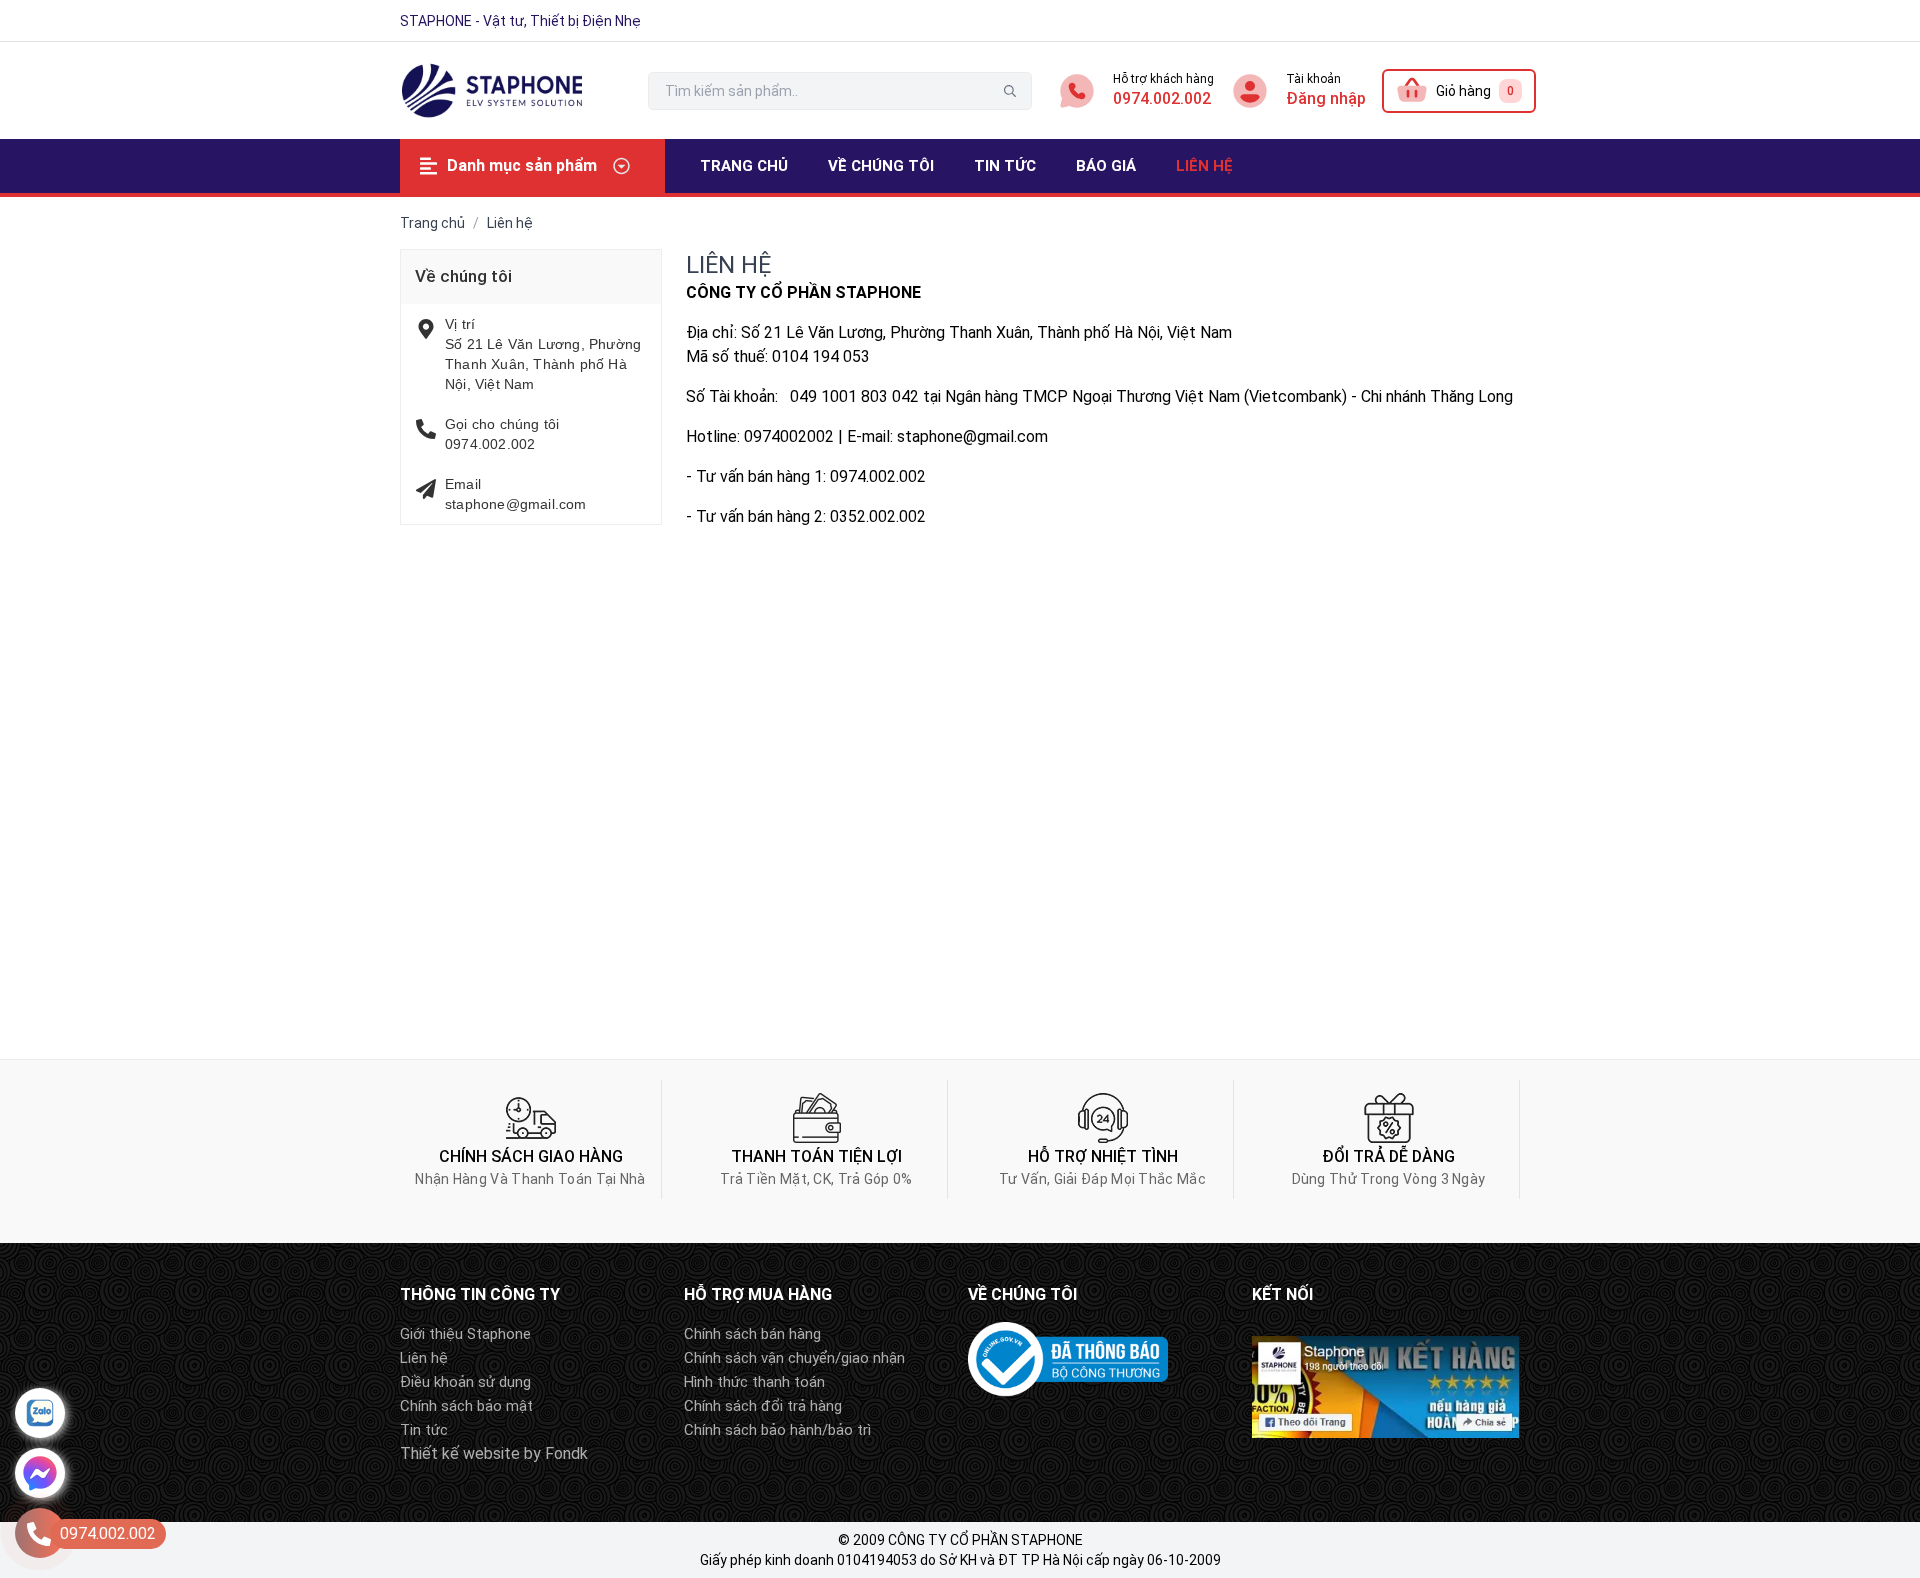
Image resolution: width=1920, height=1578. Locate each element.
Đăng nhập (1326, 98)
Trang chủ (432, 223)
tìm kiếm (1010, 91)
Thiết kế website (460, 1453)
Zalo (40, 1413)
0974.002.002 (1162, 98)
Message (40, 1473)
